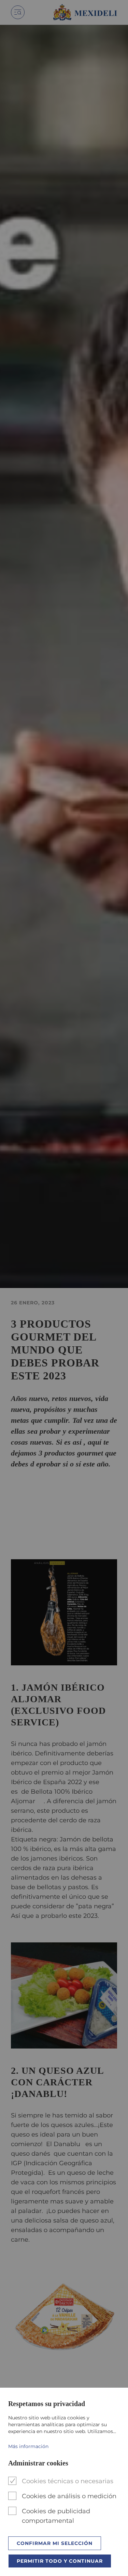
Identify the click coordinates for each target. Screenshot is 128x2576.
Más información (28, 2446)
